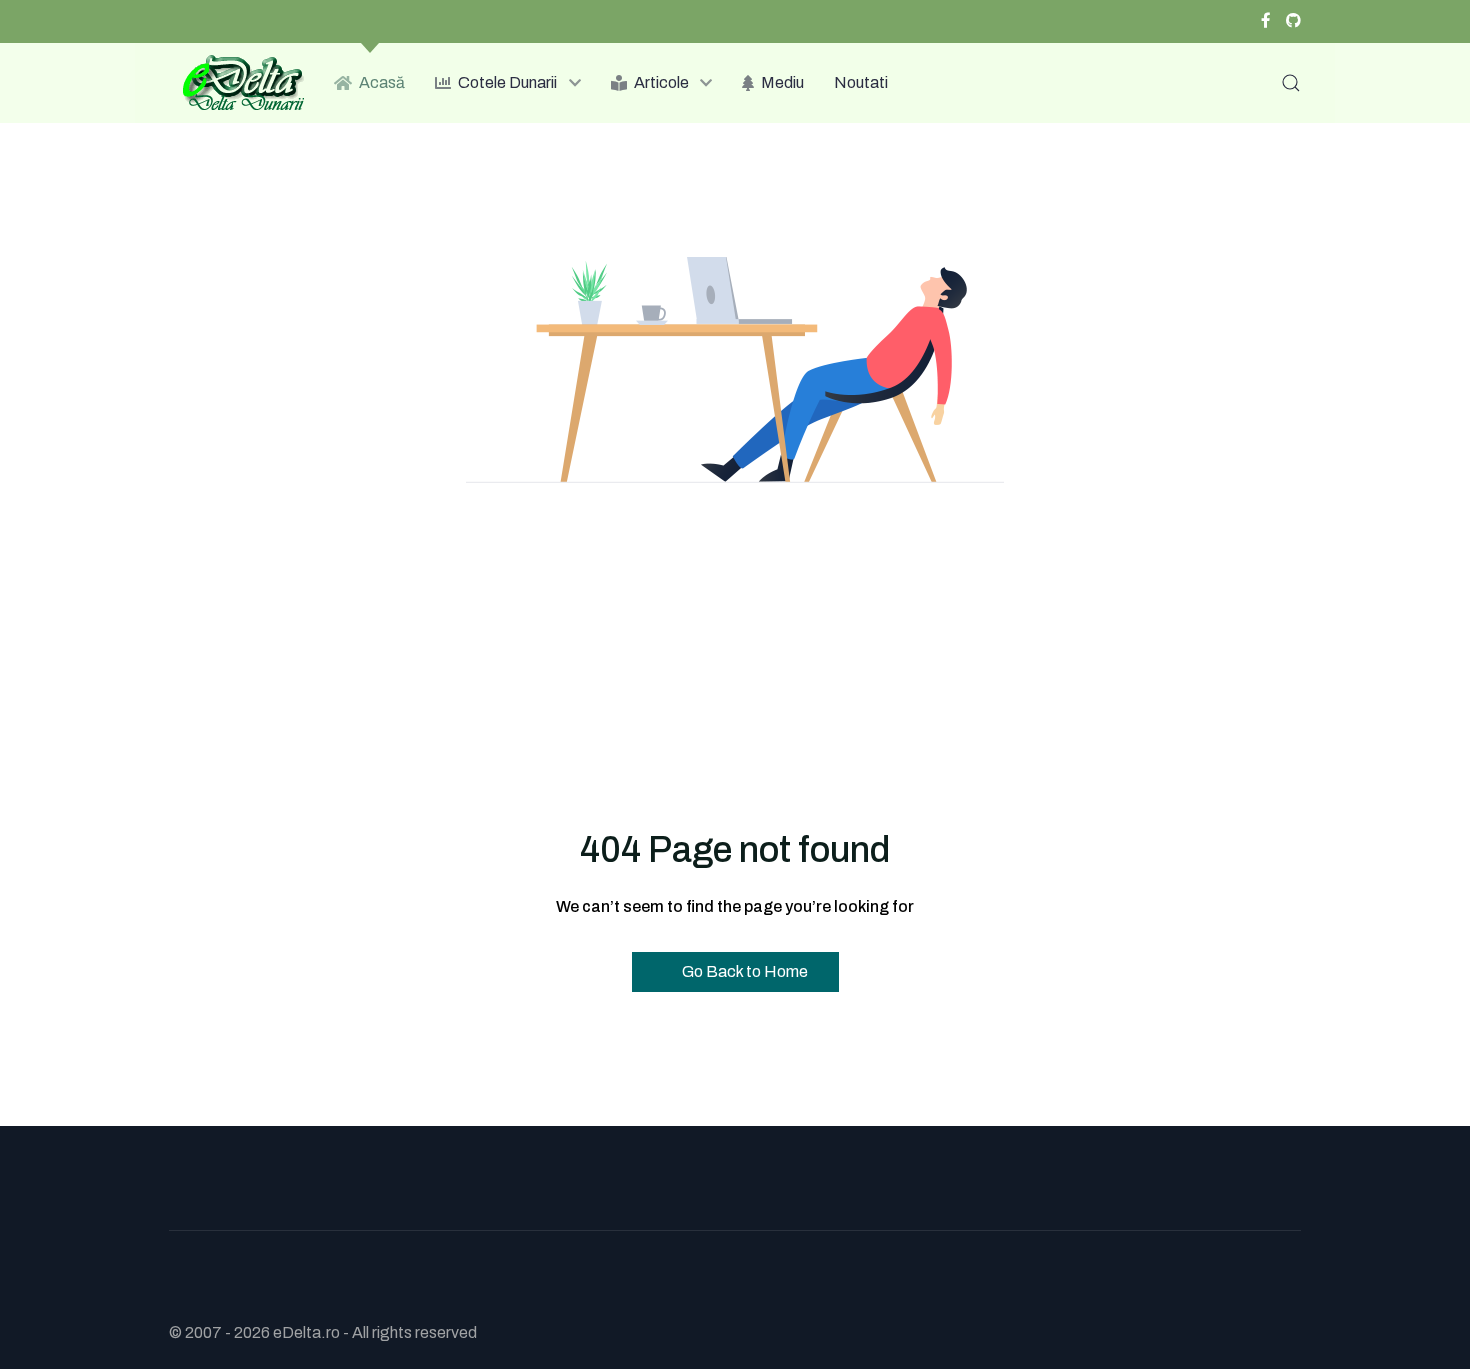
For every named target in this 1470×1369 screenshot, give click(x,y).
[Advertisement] (735, 667)
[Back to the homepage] (236, 83)
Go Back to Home (743, 971)
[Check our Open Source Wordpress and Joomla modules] (1293, 21)
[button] (1291, 83)
